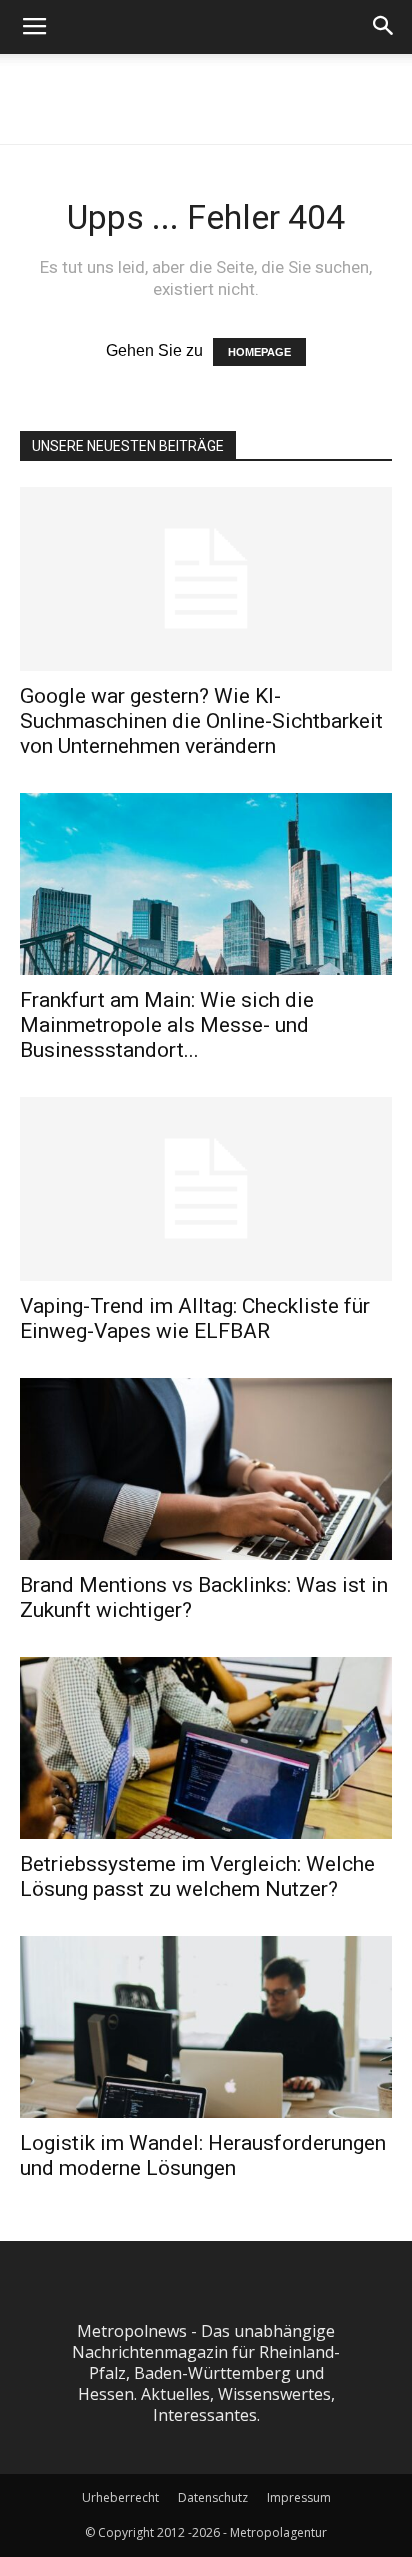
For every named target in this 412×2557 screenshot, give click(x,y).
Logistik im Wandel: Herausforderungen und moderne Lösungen (203, 2155)
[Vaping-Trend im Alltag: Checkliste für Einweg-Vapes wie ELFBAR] (206, 1189)
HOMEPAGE (259, 352)
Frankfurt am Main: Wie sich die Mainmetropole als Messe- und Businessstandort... (167, 1025)
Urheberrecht (120, 2497)
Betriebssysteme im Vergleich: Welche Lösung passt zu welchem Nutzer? (197, 1876)
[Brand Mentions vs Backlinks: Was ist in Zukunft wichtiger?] (206, 1469)
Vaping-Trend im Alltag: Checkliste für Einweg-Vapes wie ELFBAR (195, 1318)
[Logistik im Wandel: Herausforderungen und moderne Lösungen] (206, 2027)
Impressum (299, 2497)
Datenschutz (213, 2497)
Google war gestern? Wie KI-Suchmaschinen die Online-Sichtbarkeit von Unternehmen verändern (201, 721)
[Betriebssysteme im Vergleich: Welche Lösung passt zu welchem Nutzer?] (206, 1748)
